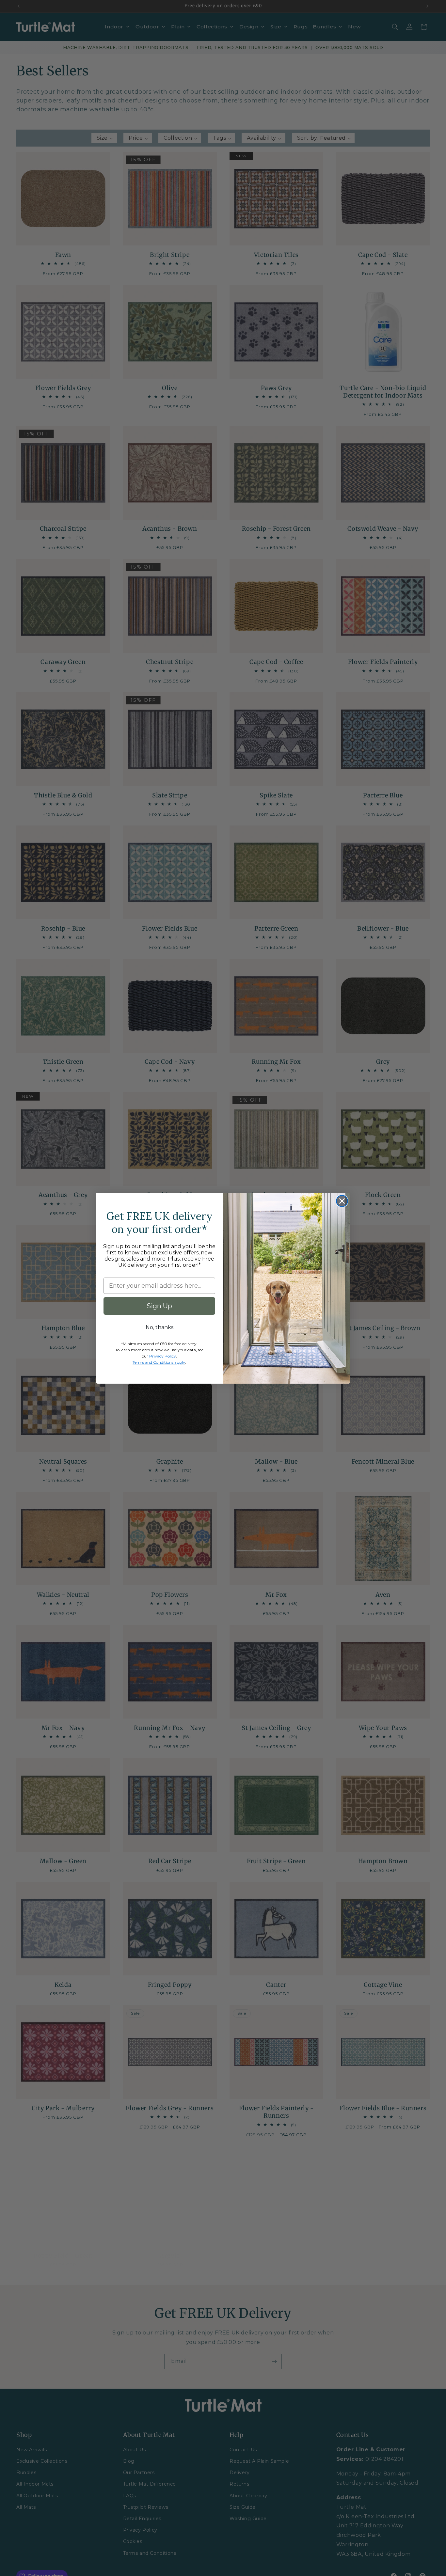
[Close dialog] (342, 1201)
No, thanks (159, 1327)
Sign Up (159, 1306)
